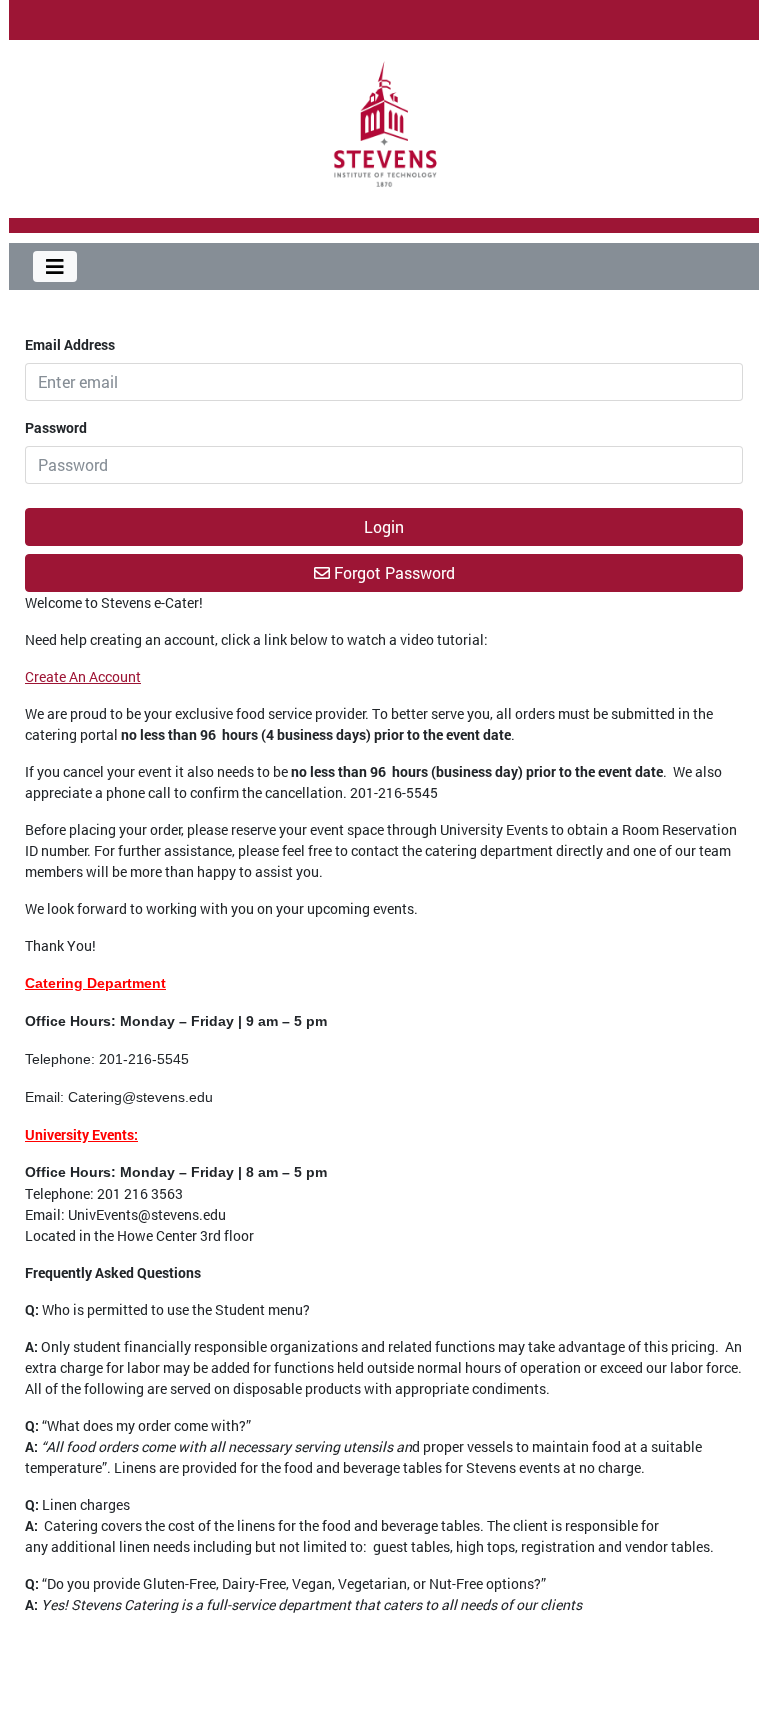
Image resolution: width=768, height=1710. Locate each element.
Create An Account (83, 676)
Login (384, 526)
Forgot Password (392, 572)
